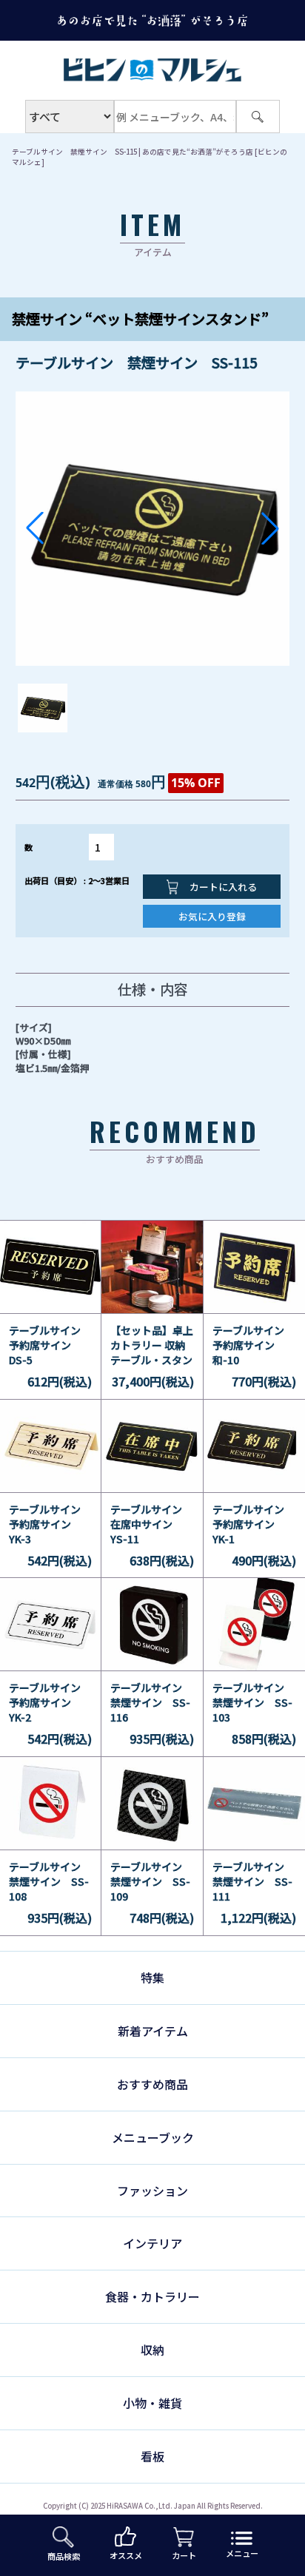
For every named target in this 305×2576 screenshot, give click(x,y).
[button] (35, 528)
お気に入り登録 (212, 916)
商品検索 (64, 2556)
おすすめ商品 (152, 2084)
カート (184, 2555)
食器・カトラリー (152, 2296)
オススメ (126, 2555)
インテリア (152, 2243)
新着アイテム (153, 2031)
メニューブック (153, 2137)
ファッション (152, 2191)
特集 (152, 1977)
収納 (152, 2350)
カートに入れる (222, 887)
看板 (152, 2456)
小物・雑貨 (152, 2403)
